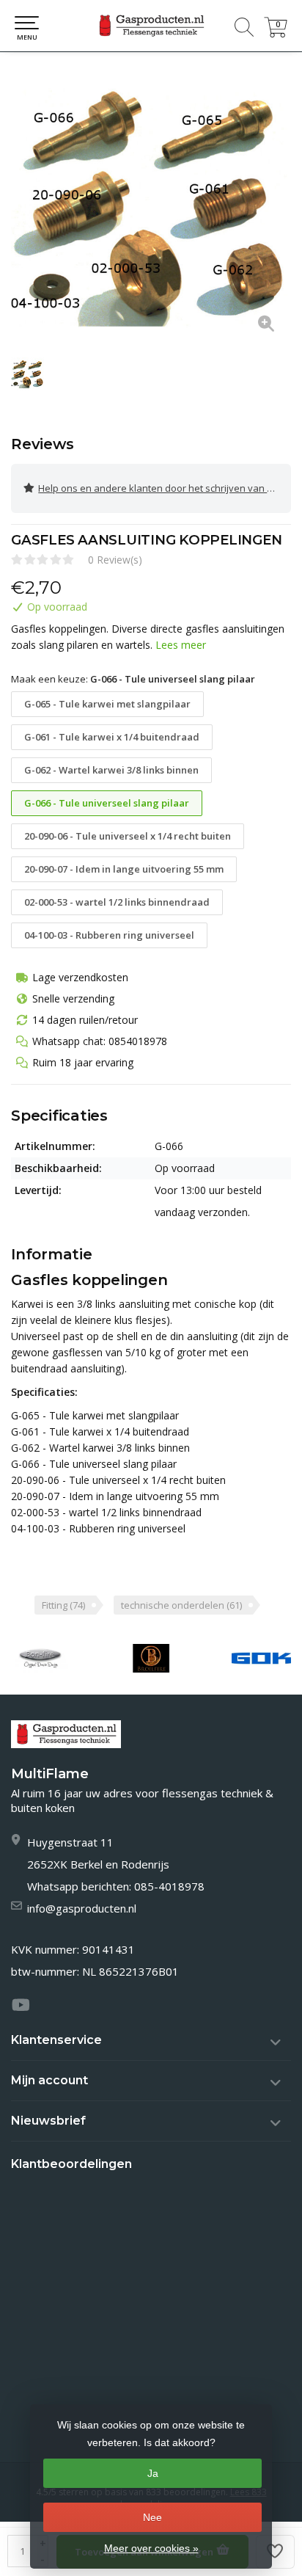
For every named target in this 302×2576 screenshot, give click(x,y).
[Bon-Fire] (41, 1658)
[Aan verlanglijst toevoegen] (276, 2552)
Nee (152, 2517)
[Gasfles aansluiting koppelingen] (151, 206)
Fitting (63, 1605)
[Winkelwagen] (276, 33)
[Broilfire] (151, 1658)
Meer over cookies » (151, 2548)
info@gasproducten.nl (82, 1908)
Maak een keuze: (133, 679)
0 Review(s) (115, 560)
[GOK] (261, 1658)
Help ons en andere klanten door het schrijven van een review (165, 488)
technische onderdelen (181, 1605)
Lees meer (181, 645)
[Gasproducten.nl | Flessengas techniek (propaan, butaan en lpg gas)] (151, 26)
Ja (153, 2473)
